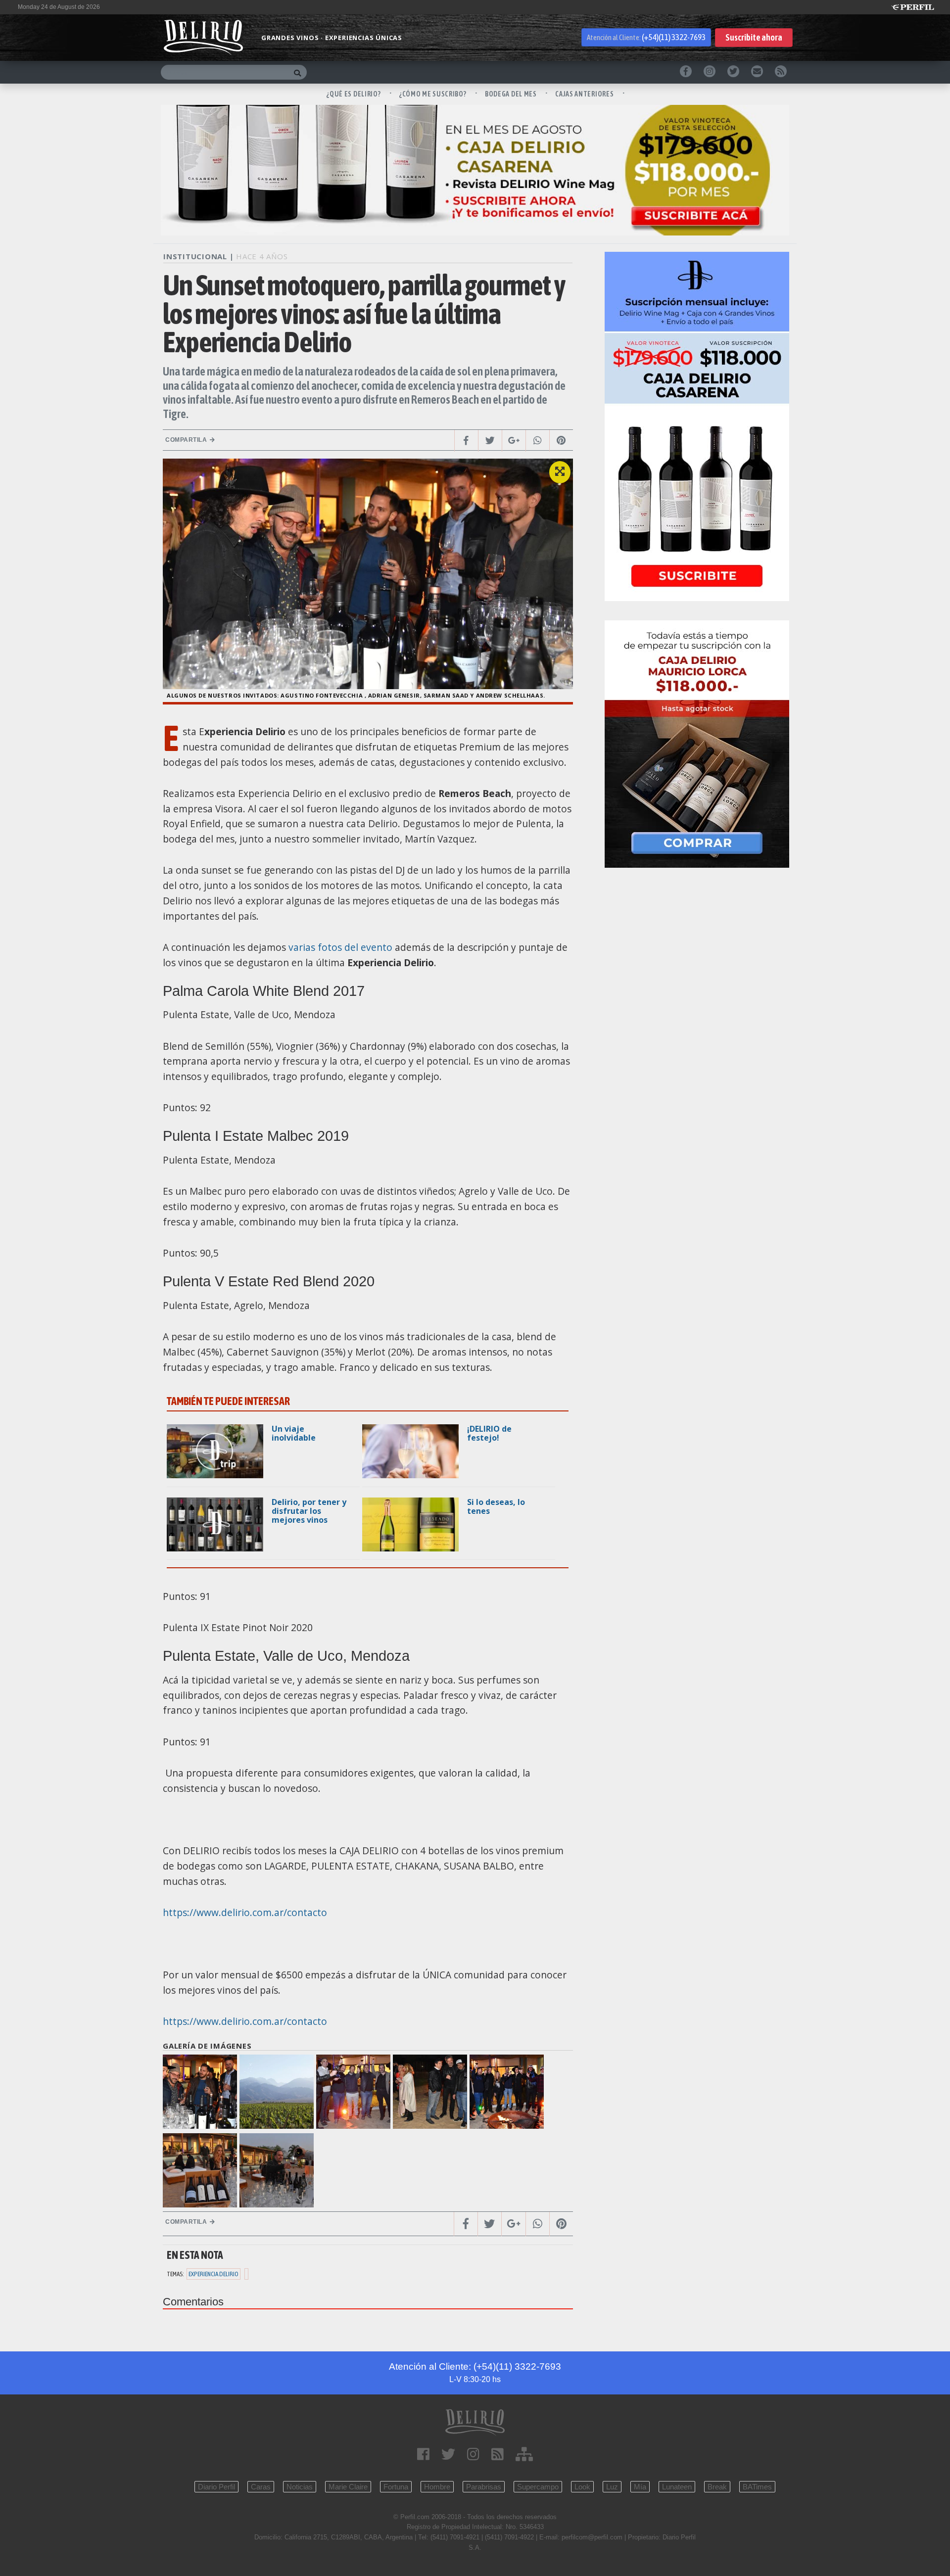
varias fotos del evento (340, 947)
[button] (560, 472)
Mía (640, 2487)
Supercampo (538, 2487)
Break (717, 2487)
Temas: (175, 2274)
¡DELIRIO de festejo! (489, 1433)
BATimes (757, 2487)
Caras (261, 2487)
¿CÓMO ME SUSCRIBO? (433, 94)
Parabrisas (484, 2487)
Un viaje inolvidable (294, 1433)
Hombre (437, 2487)
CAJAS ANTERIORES (585, 94)
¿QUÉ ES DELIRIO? (354, 94)
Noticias (300, 2487)
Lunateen (677, 2487)
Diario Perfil (216, 2487)
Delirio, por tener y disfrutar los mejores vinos (309, 1511)
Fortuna (396, 2487)
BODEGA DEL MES (512, 94)
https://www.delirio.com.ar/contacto (245, 1912)
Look (582, 2487)
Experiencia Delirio (214, 2274)
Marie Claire (348, 2487)
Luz (612, 2487)
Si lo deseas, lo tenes (496, 1506)
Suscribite (754, 37)
